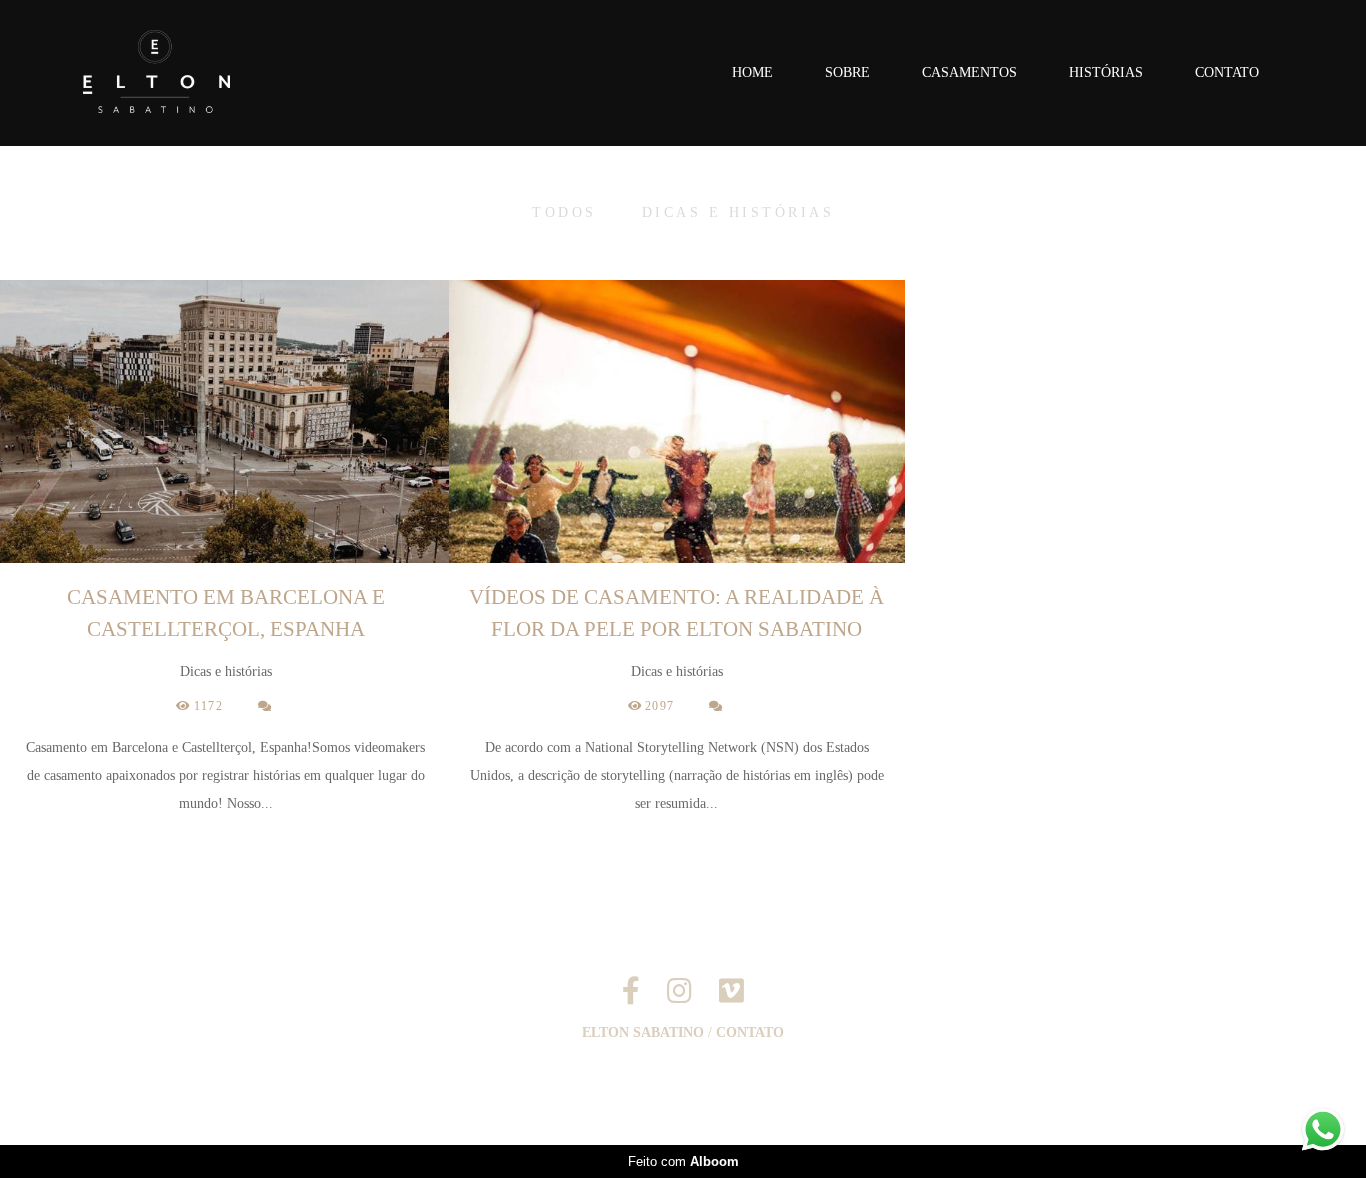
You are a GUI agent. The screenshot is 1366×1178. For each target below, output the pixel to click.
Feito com (683, 1161)
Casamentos (969, 72)
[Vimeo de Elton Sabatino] (731, 991)
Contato (1227, 72)
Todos (564, 213)
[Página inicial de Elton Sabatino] (191, 73)
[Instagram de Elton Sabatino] (679, 991)
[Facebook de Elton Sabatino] (631, 991)
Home (752, 72)
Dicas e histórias (738, 213)
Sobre (847, 72)
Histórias (1106, 72)
